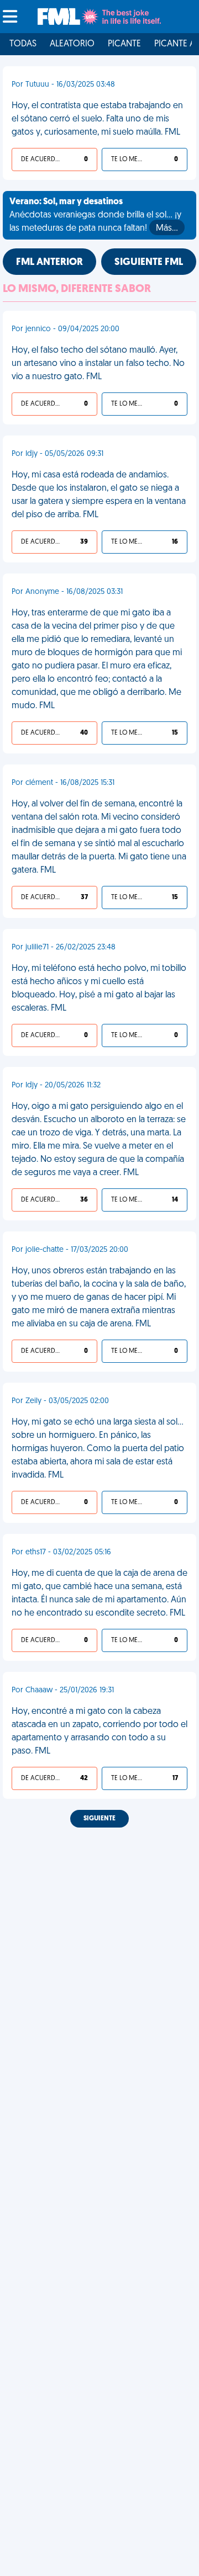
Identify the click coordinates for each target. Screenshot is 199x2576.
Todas (23, 44)
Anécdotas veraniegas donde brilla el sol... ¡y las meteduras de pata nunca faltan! (95, 215)
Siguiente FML (149, 263)
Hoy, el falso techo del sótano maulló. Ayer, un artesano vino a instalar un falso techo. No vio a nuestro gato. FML (98, 364)
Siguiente (99, 1819)
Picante (124, 44)
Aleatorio (72, 44)
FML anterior (49, 263)
